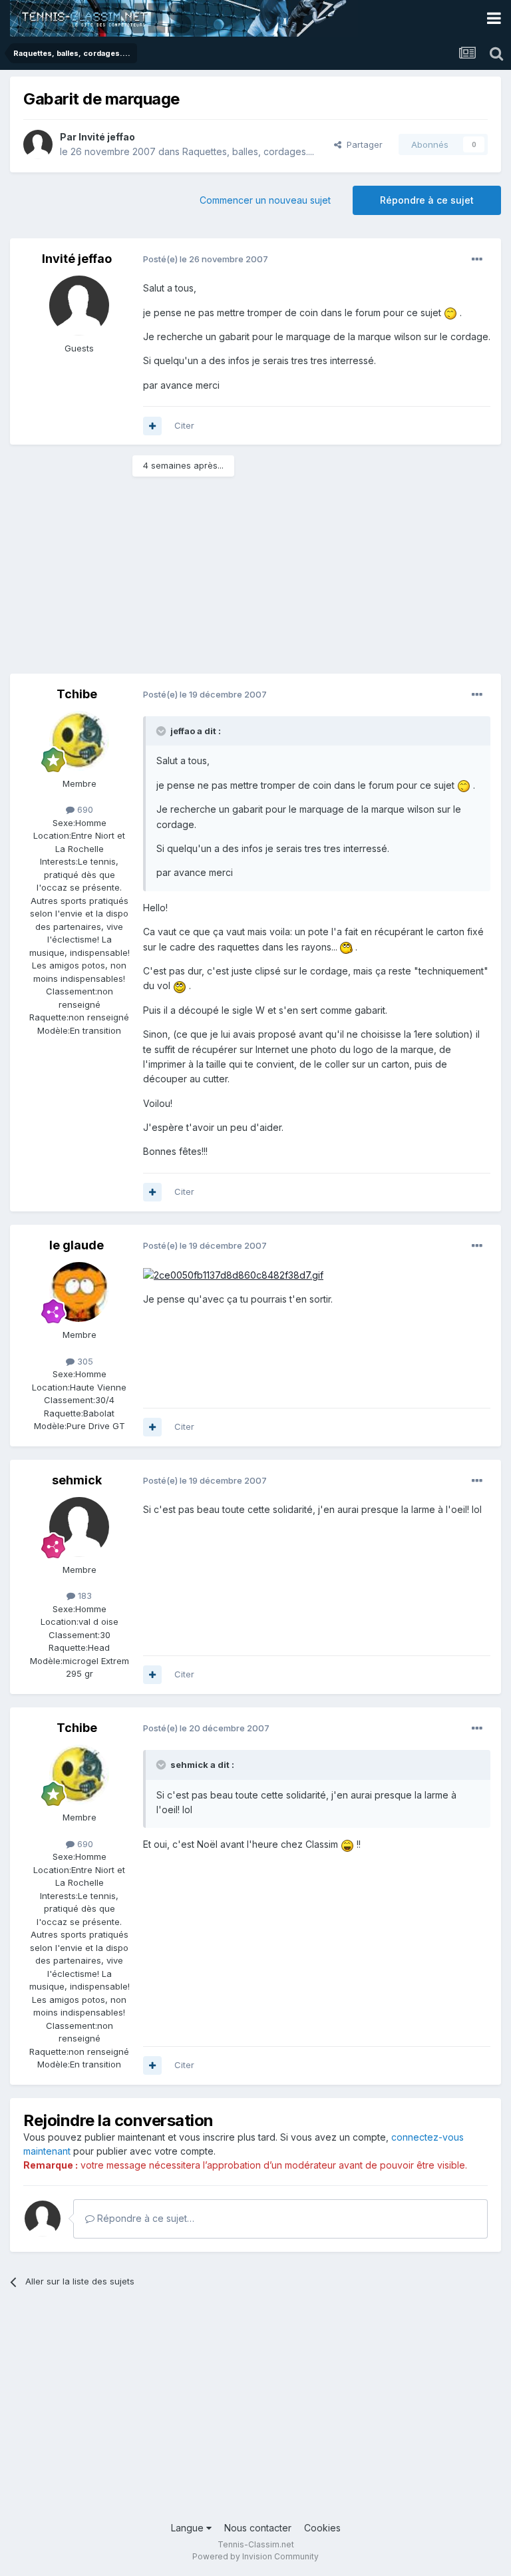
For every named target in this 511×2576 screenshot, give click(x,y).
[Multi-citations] (152, 426)
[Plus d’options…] (477, 260)
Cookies (322, 2528)
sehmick (77, 1480)
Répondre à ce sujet (427, 200)
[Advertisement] (166, 580)
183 (84, 1596)
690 (84, 809)
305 (84, 1361)
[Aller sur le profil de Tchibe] (79, 741)
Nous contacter (258, 2528)
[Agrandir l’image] (450, 313)
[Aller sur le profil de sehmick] (79, 1527)
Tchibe (77, 694)
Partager (362, 144)
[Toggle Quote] (162, 731)
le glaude (77, 1245)
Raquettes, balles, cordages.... (248, 151)
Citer (184, 425)
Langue (189, 2528)
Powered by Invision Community (255, 2556)
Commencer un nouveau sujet (265, 200)
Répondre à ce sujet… (144, 2218)
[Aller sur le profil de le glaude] (79, 1292)
